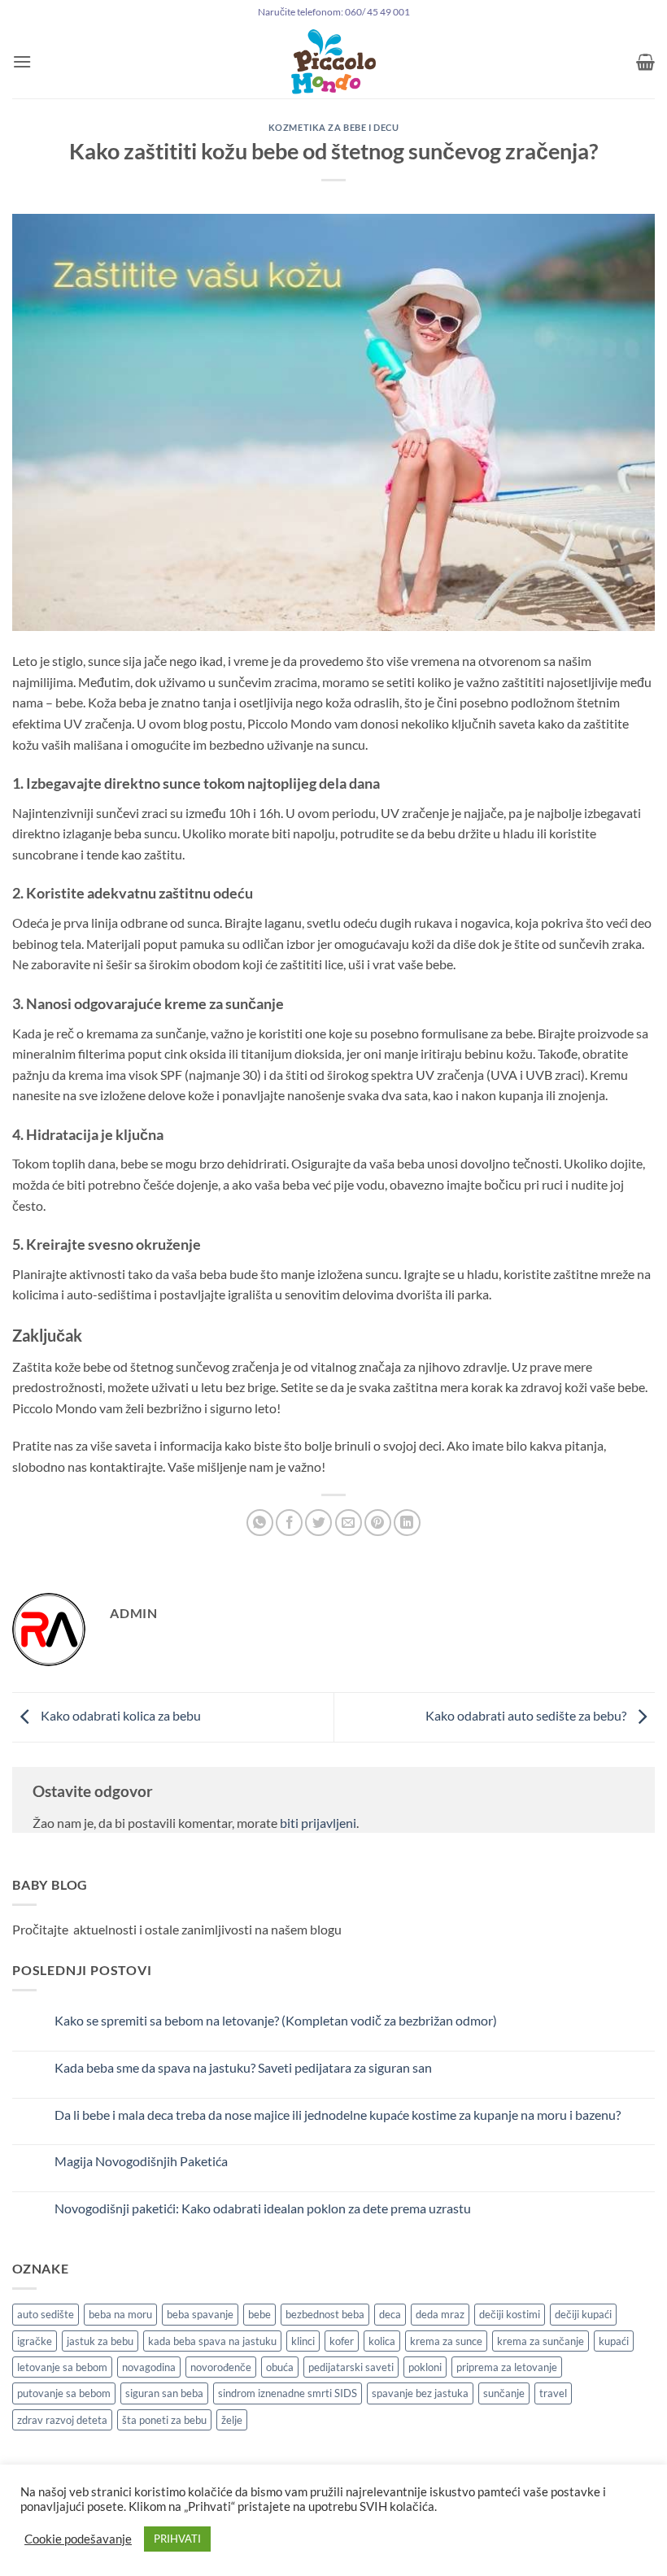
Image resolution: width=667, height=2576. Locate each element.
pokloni (425, 2367)
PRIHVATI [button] (177, 2539)
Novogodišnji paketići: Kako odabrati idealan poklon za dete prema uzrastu (263, 2208)
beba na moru (120, 2314)
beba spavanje (200, 2314)
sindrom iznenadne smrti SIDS (288, 2393)
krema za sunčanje (541, 2341)
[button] (22, 61)
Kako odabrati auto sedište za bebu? (527, 1715)
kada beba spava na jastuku (212, 2341)
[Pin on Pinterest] (378, 1523)
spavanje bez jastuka (420, 2393)
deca (390, 2314)
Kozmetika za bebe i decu (333, 127)
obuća (280, 2367)
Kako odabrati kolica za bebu (120, 1715)
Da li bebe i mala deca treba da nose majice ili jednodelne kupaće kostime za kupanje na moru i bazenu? (338, 2115)
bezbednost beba (325, 2314)
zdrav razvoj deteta (62, 2420)
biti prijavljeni (318, 1823)
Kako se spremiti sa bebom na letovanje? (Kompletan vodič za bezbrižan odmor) (276, 2020)
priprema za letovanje (507, 2367)
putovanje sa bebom (64, 2393)
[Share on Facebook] (289, 1523)
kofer (342, 2341)
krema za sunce (446, 2341)
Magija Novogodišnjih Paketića (141, 2161)
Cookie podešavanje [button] (78, 2539)
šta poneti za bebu (164, 2420)
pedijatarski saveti (351, 2367)
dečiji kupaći (583, 2314)
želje (232, 2420)
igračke (35, 2341)
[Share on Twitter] (318, 1523)
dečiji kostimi (510, 2314)
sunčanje (504, 2393)
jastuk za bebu (100, 2341)
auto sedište (46, 2314)
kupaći (614, 2341)
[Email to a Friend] (349, 1523)
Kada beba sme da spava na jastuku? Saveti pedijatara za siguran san (243, 2067)
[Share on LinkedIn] (407, 1523)
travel (553, 2393)
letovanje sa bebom (62, 2367)
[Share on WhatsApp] (260, 1523)
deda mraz (440, 2314)
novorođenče (221, 2367)
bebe (259, 2314)
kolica (382, 2341)
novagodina (149, 2367)
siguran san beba (164, 2393)
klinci (303, 2341)
